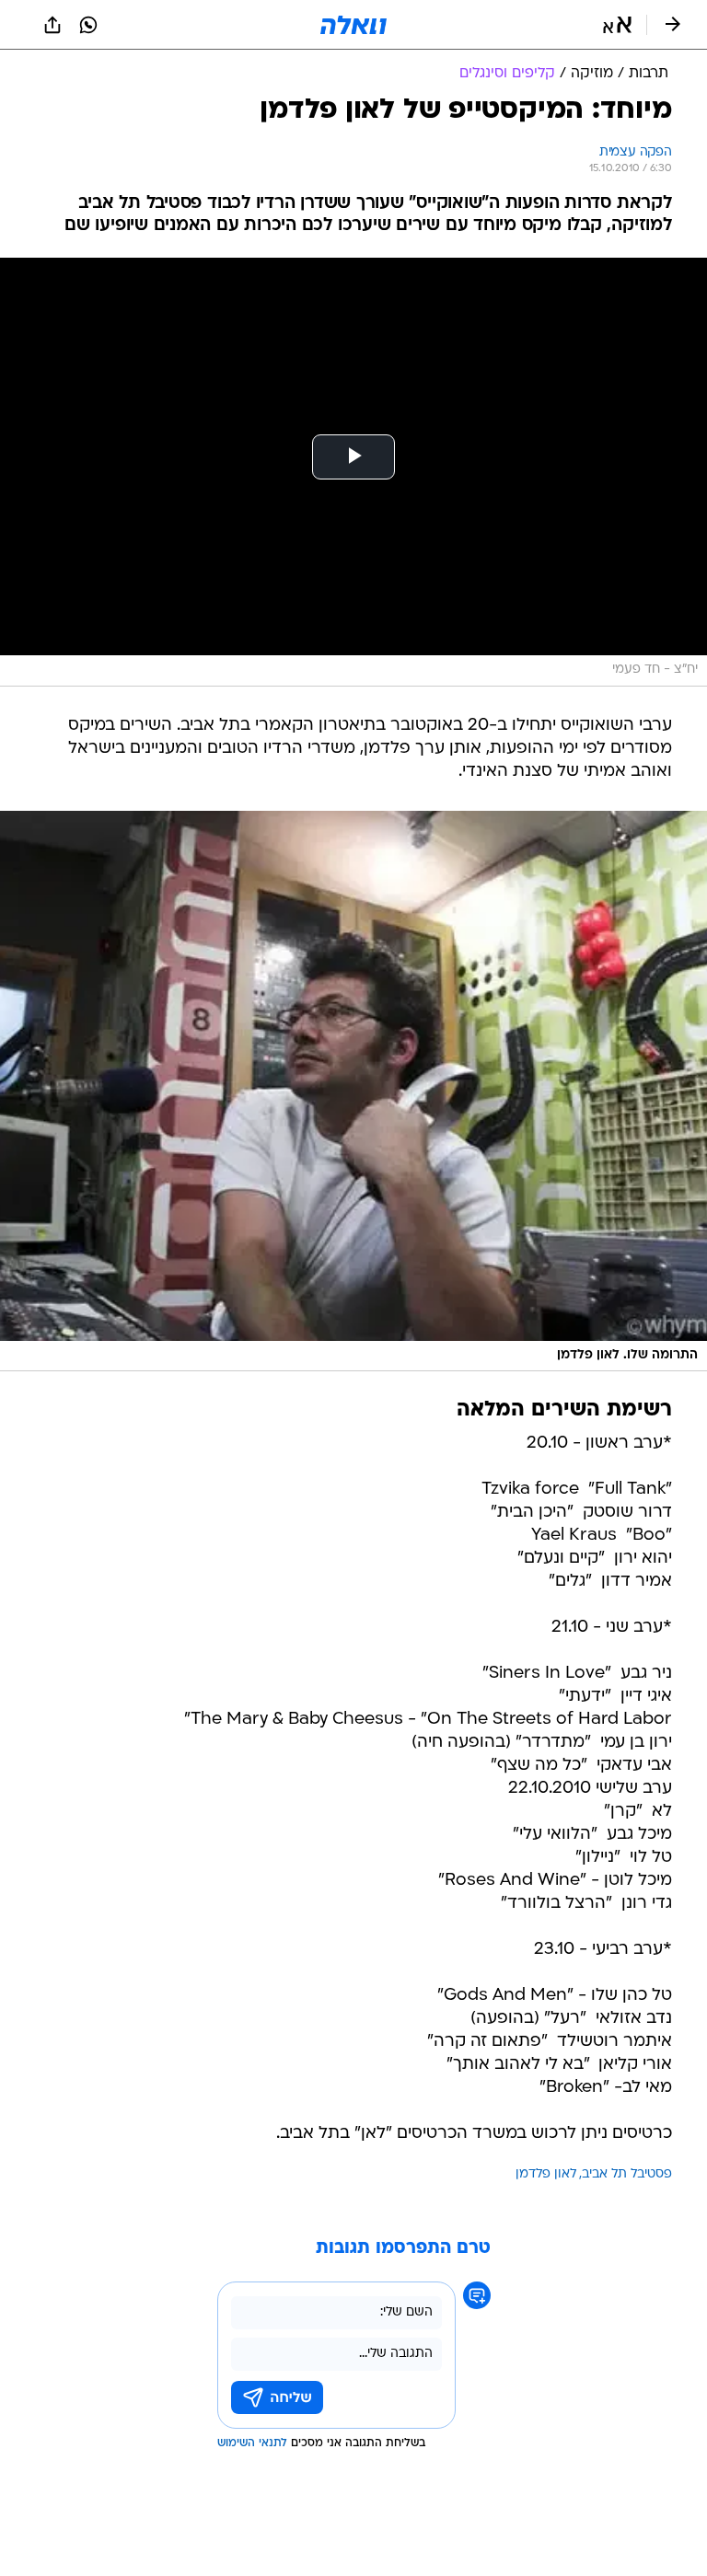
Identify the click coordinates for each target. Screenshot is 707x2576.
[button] (617, 25)
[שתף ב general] (52, 25)
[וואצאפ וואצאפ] (88, 25)
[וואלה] (353, 25)
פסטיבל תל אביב (627, 2174)
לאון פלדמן (546, 2174)
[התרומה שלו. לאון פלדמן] (353, 1092)
